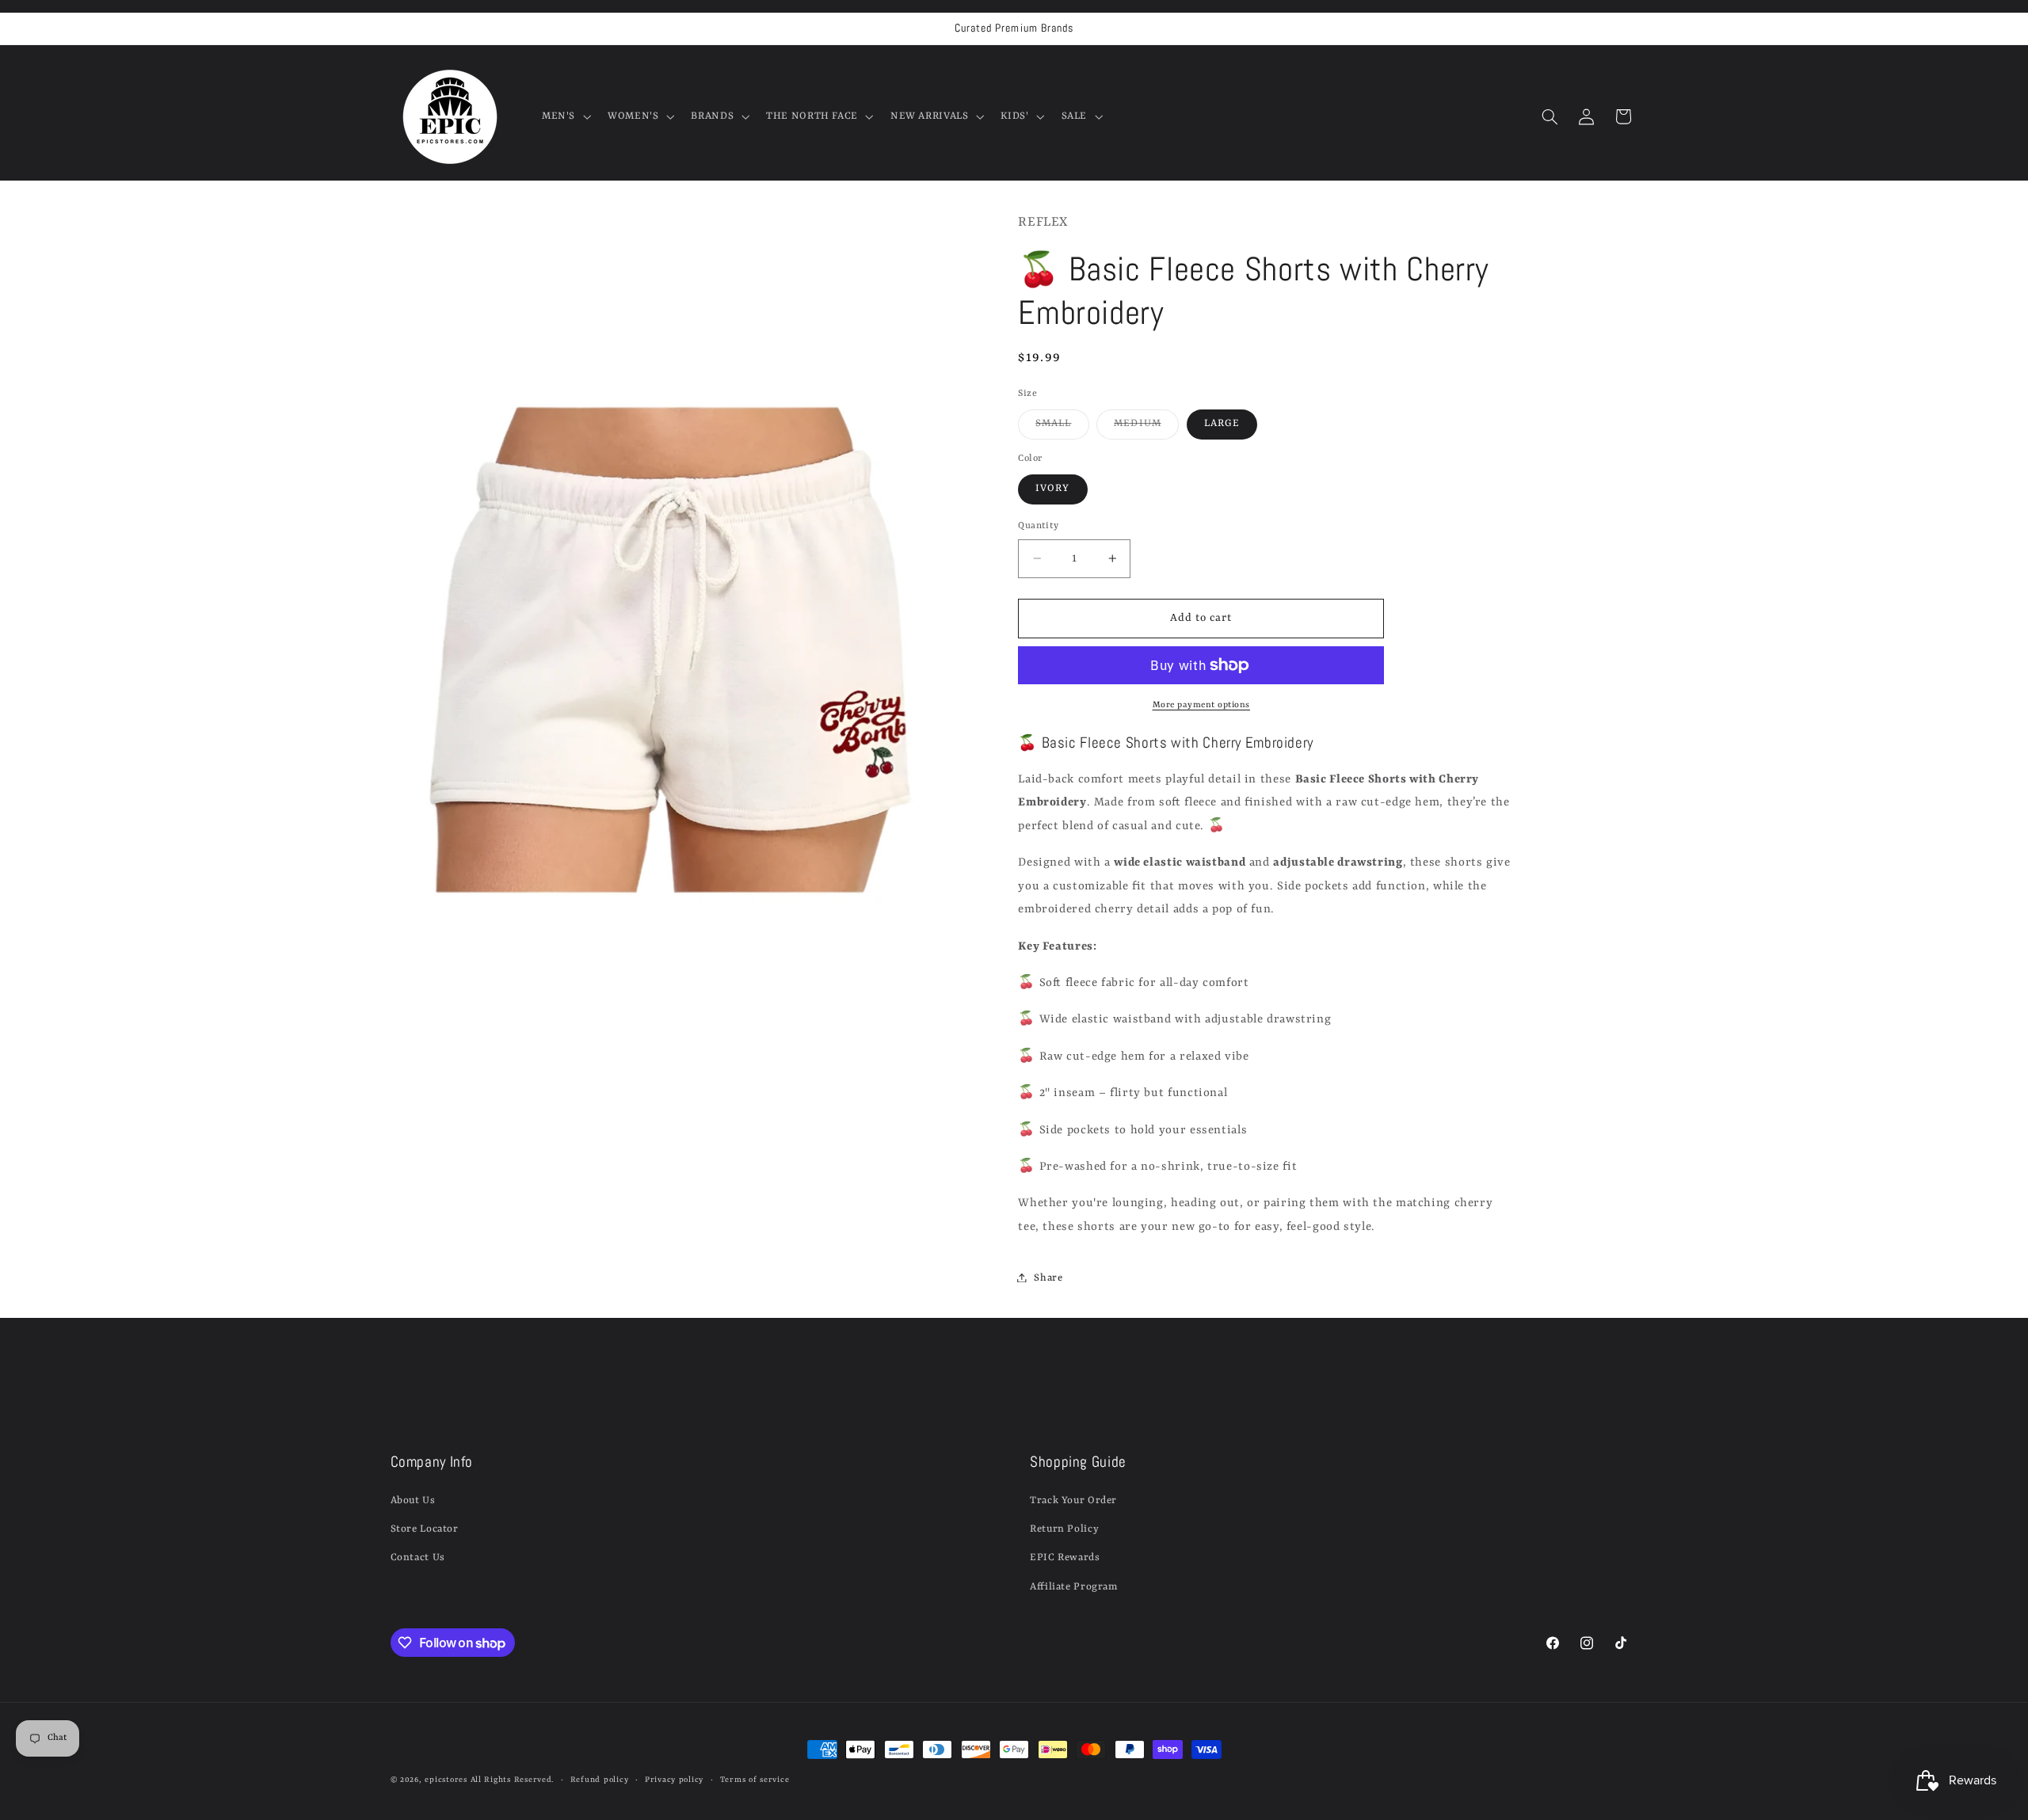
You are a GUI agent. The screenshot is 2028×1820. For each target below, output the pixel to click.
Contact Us (418, 1557)
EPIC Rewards (1065, 1557)
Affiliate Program (1074, 1587)
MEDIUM (1146, 428)
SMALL (1062, 428)
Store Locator (425, 1529)
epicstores (446, 1780)
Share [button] (1048, 1277)
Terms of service (755, 1780)
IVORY (1052, 488)
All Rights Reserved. (513, 1780)
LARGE (1222, 423)
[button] (564, 116)
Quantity (1038, 526)
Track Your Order (1073, 1500)
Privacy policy (674, 1780)
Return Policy (1064, 1529)
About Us (413, 1500)
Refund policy (600, 1780)
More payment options (1202, 704)
